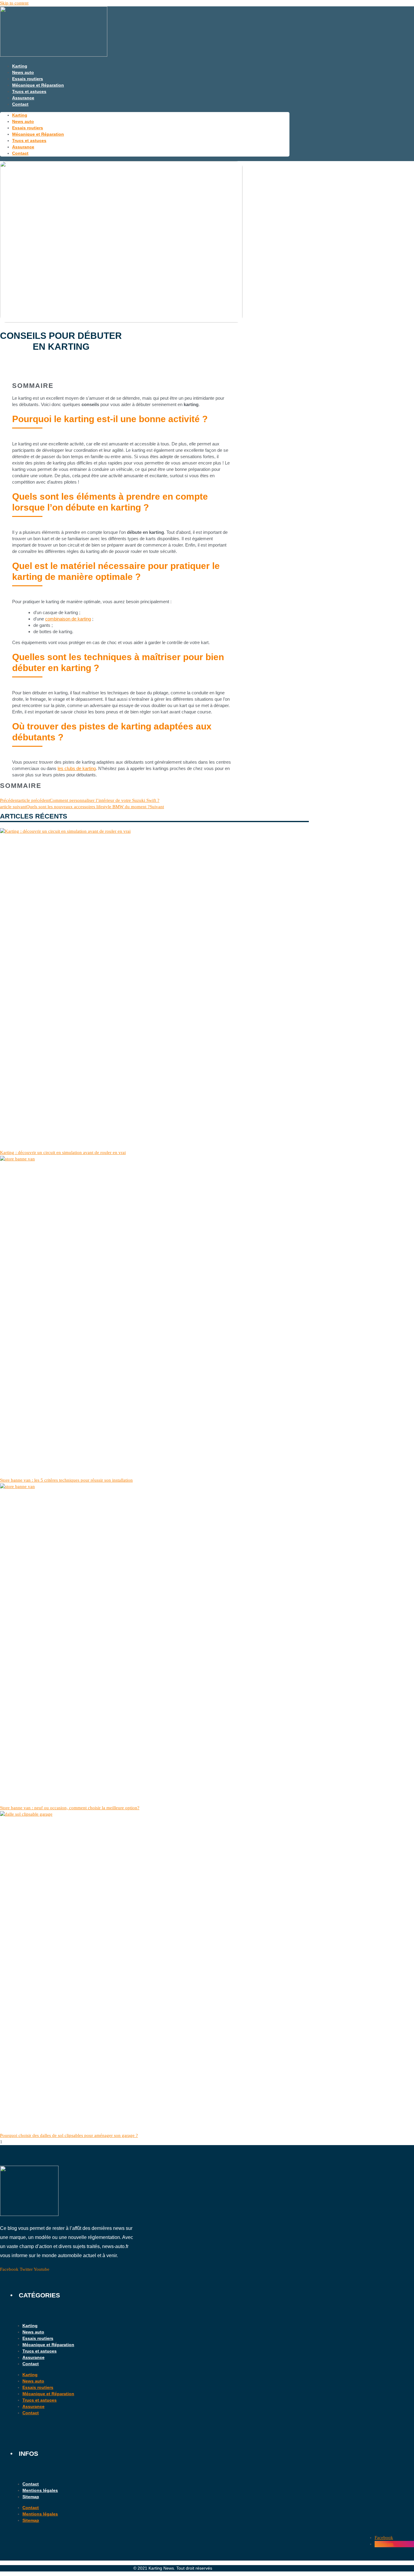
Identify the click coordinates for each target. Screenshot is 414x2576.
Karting (20, 66)
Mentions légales (40, 2490)
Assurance (23, 98)
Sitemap (31, 2497)
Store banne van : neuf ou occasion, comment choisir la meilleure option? (70, 1808)
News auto (23, 72)
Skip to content (14, 3)
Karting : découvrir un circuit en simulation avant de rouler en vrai (63, 1152)
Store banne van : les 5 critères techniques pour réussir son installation (66, 1480)
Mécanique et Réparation (38, 85)
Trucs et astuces (29, 91)
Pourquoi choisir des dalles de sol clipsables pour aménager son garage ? (69, 2135)
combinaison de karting (68, 619)
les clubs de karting (77, 768)
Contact (20, 104)
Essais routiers (28, 79)
